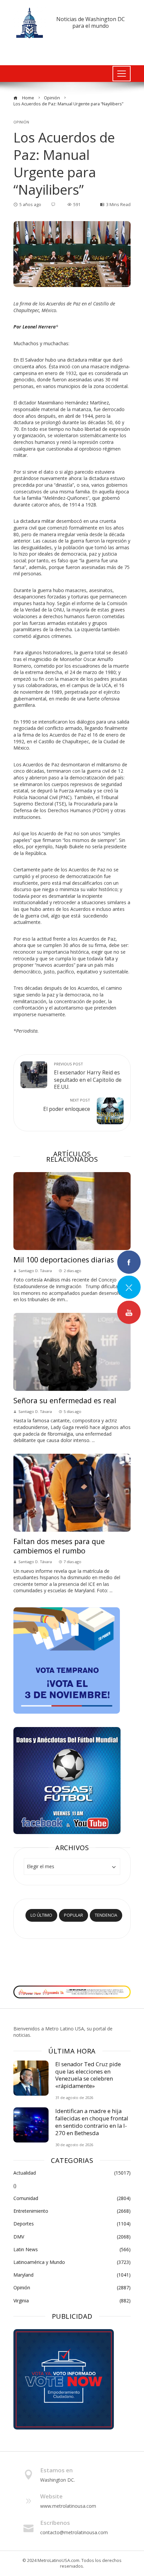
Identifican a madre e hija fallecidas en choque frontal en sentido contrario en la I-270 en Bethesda (92, 2122)
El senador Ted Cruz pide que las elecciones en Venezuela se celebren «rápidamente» (88, 2075)
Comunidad (72, 2198)
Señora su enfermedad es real (65, 1400)
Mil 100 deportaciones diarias (64, 1260)
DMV (72, 2237)
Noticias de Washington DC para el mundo (91, 22)
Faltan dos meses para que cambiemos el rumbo (59, 1546)
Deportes (72, 2224)
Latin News (72, 2250)
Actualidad (72, 2173)
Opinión (21, 122)
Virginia (72, 2301)
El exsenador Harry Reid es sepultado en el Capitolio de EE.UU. (88, 1076)
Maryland (72, 2275)
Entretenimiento (72, 2211)
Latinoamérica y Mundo (72, 2262)
